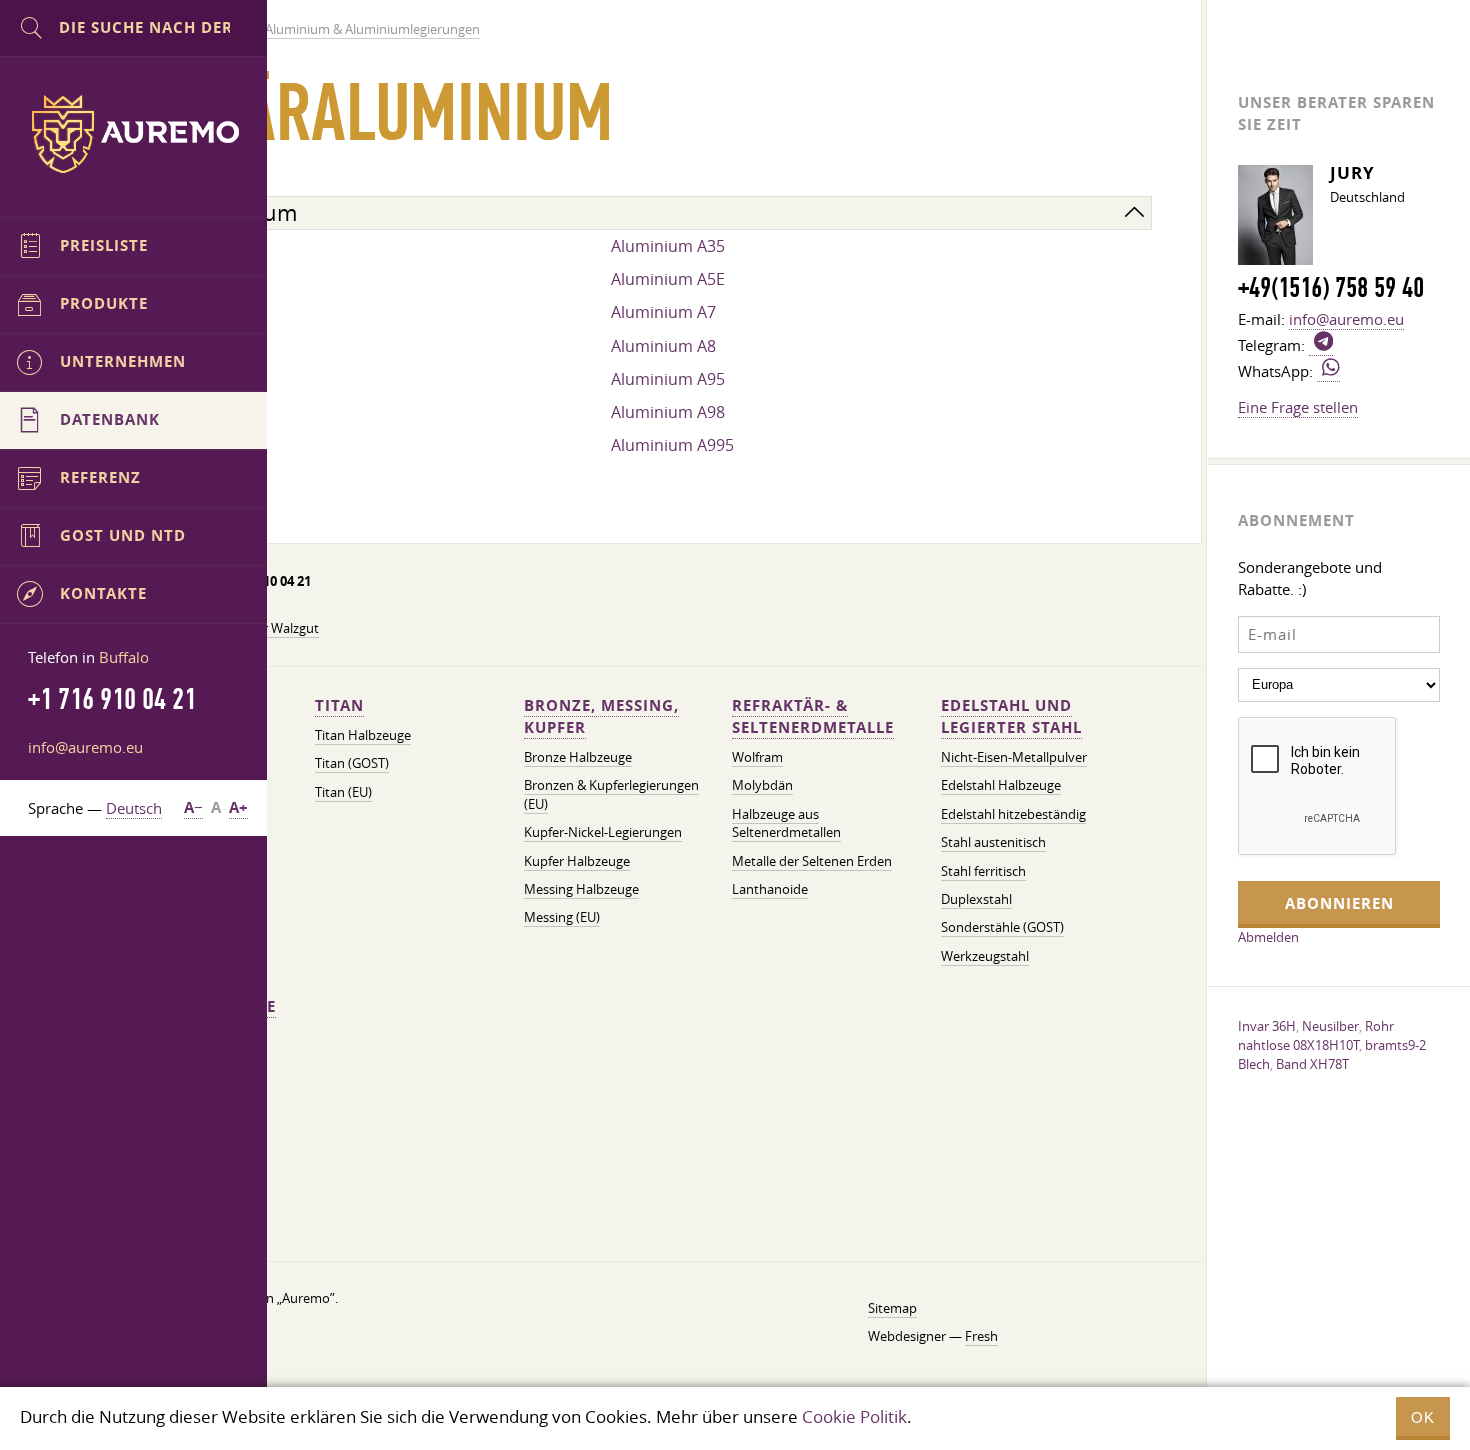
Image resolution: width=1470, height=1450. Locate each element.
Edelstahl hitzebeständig (1013, 814)
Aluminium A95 (668, 379)
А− (193, 807)
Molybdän (762, 785)
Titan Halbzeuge (363, 735)
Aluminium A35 (668, 246)
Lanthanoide (770, 889)
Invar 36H (1267, 1026)
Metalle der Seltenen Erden (812, 861)
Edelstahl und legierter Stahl (1011, 716)
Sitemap (892, 1308)
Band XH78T (1312, 1064)
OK (1423, 1417)
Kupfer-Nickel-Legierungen (603, 832)
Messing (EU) (562, 917)
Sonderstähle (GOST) (1002, 927)
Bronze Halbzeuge (578, 757)
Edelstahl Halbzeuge (1001, 785)
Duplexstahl (976, 899)
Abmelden (1268, 937)
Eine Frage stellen (1298, 407)
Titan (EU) (343, 792)
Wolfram (757, 757)
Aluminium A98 (668, 412)
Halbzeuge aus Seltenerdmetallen (786, 823)
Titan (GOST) (352, 763)
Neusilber (1330, 1026)
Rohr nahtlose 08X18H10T (1316, 1035)
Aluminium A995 (672, 445)
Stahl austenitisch (993, 842)
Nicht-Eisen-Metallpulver (1014, 757)
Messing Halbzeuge (581, 889)
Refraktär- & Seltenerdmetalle (813, 716)
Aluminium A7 (663, 312)
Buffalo (124, 657)
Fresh (981, 1336)
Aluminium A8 (663, 346)
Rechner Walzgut (269, 628)
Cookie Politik (854, 1416)
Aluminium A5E (668, 279)
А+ (238, 807)
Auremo (134, 134)
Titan (339, 705)
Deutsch (134, 808)
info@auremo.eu (85, 747)
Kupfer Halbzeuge (577, 861)
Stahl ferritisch (983, 871)
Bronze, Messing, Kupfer (601, 716)
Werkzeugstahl (985, 956)
